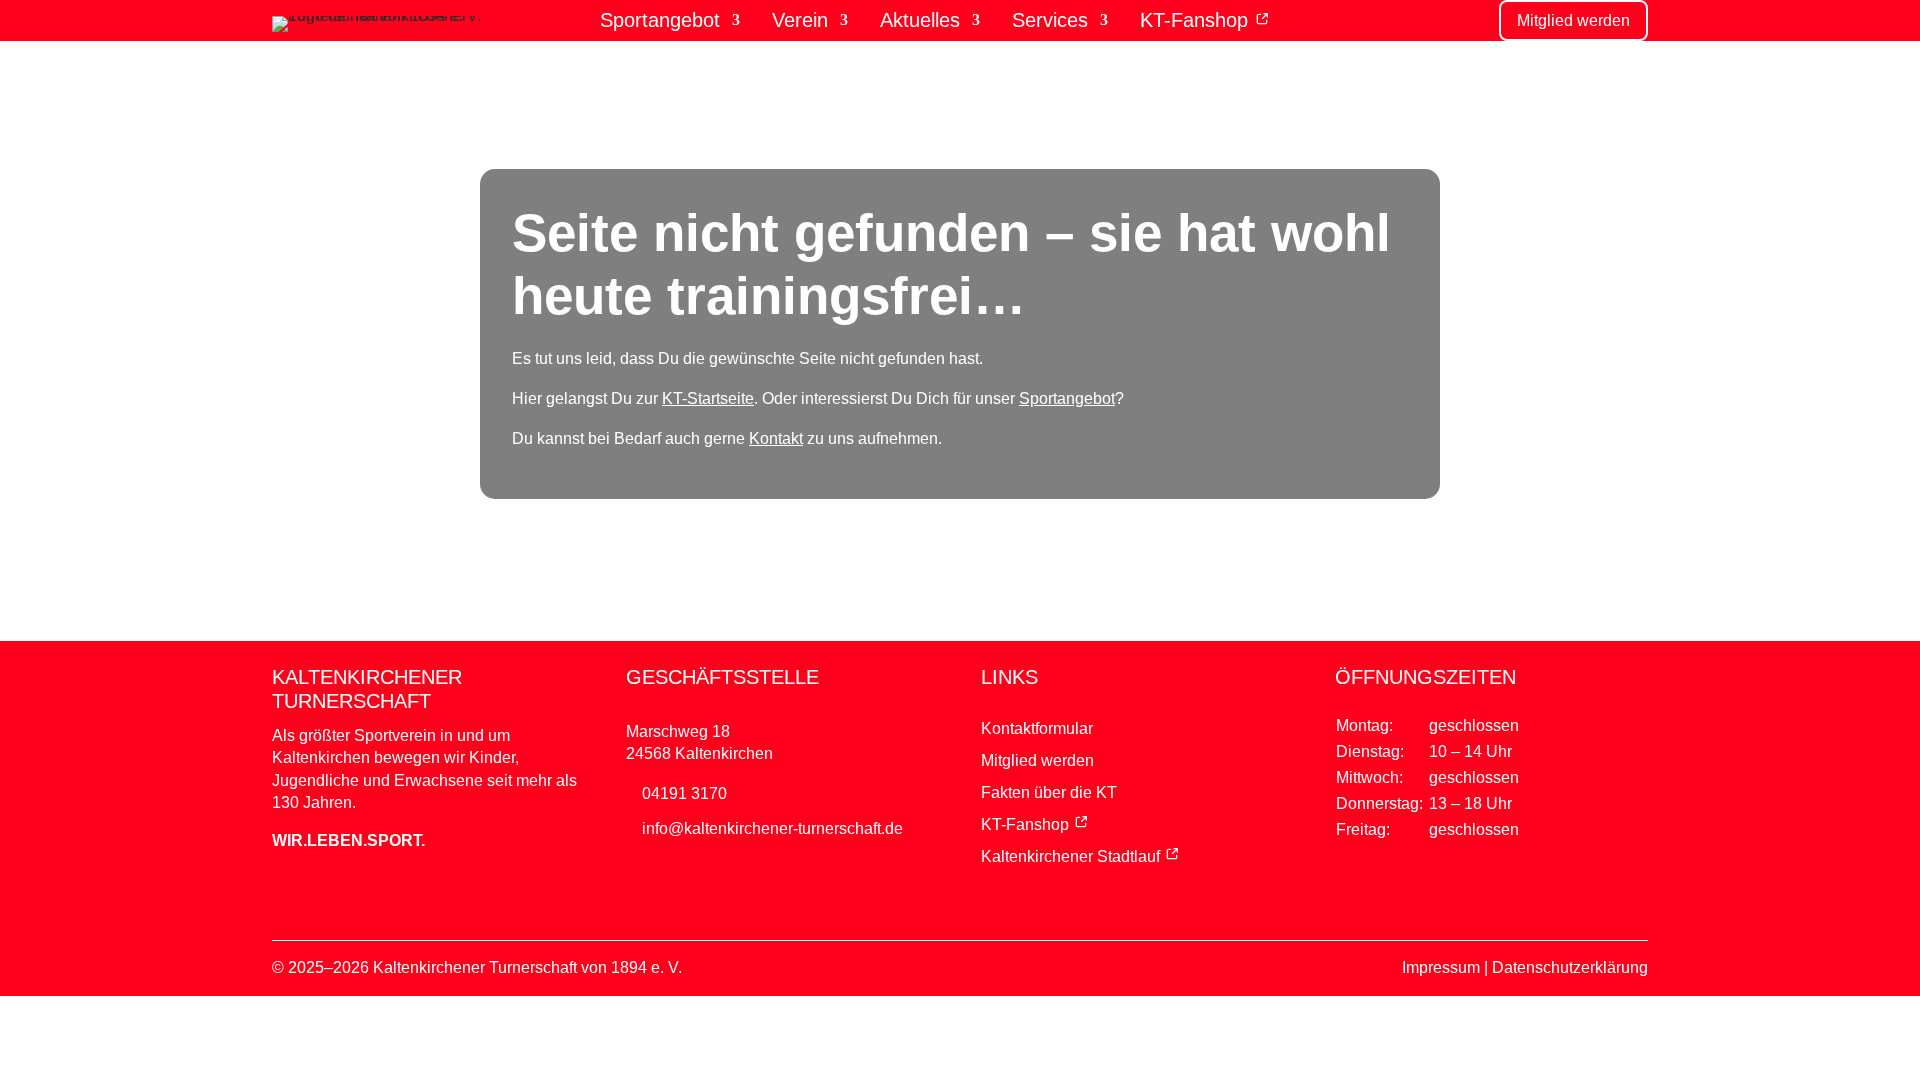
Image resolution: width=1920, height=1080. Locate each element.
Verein (800, 20)
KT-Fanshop (1197, 20)
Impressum (1441, 967)
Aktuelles (920, 20)
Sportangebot (660, 20)
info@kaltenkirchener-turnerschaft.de (772, 828)
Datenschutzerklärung (1570, 967)
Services (1050, 20)
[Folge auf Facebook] (920, 901)
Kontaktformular (1037, 728)
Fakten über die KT (1049, 792)
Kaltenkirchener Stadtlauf (1070, 856)
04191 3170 (684, 793)
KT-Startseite (708, 398)
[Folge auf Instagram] (1000, 901)
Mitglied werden (1573, 20)
